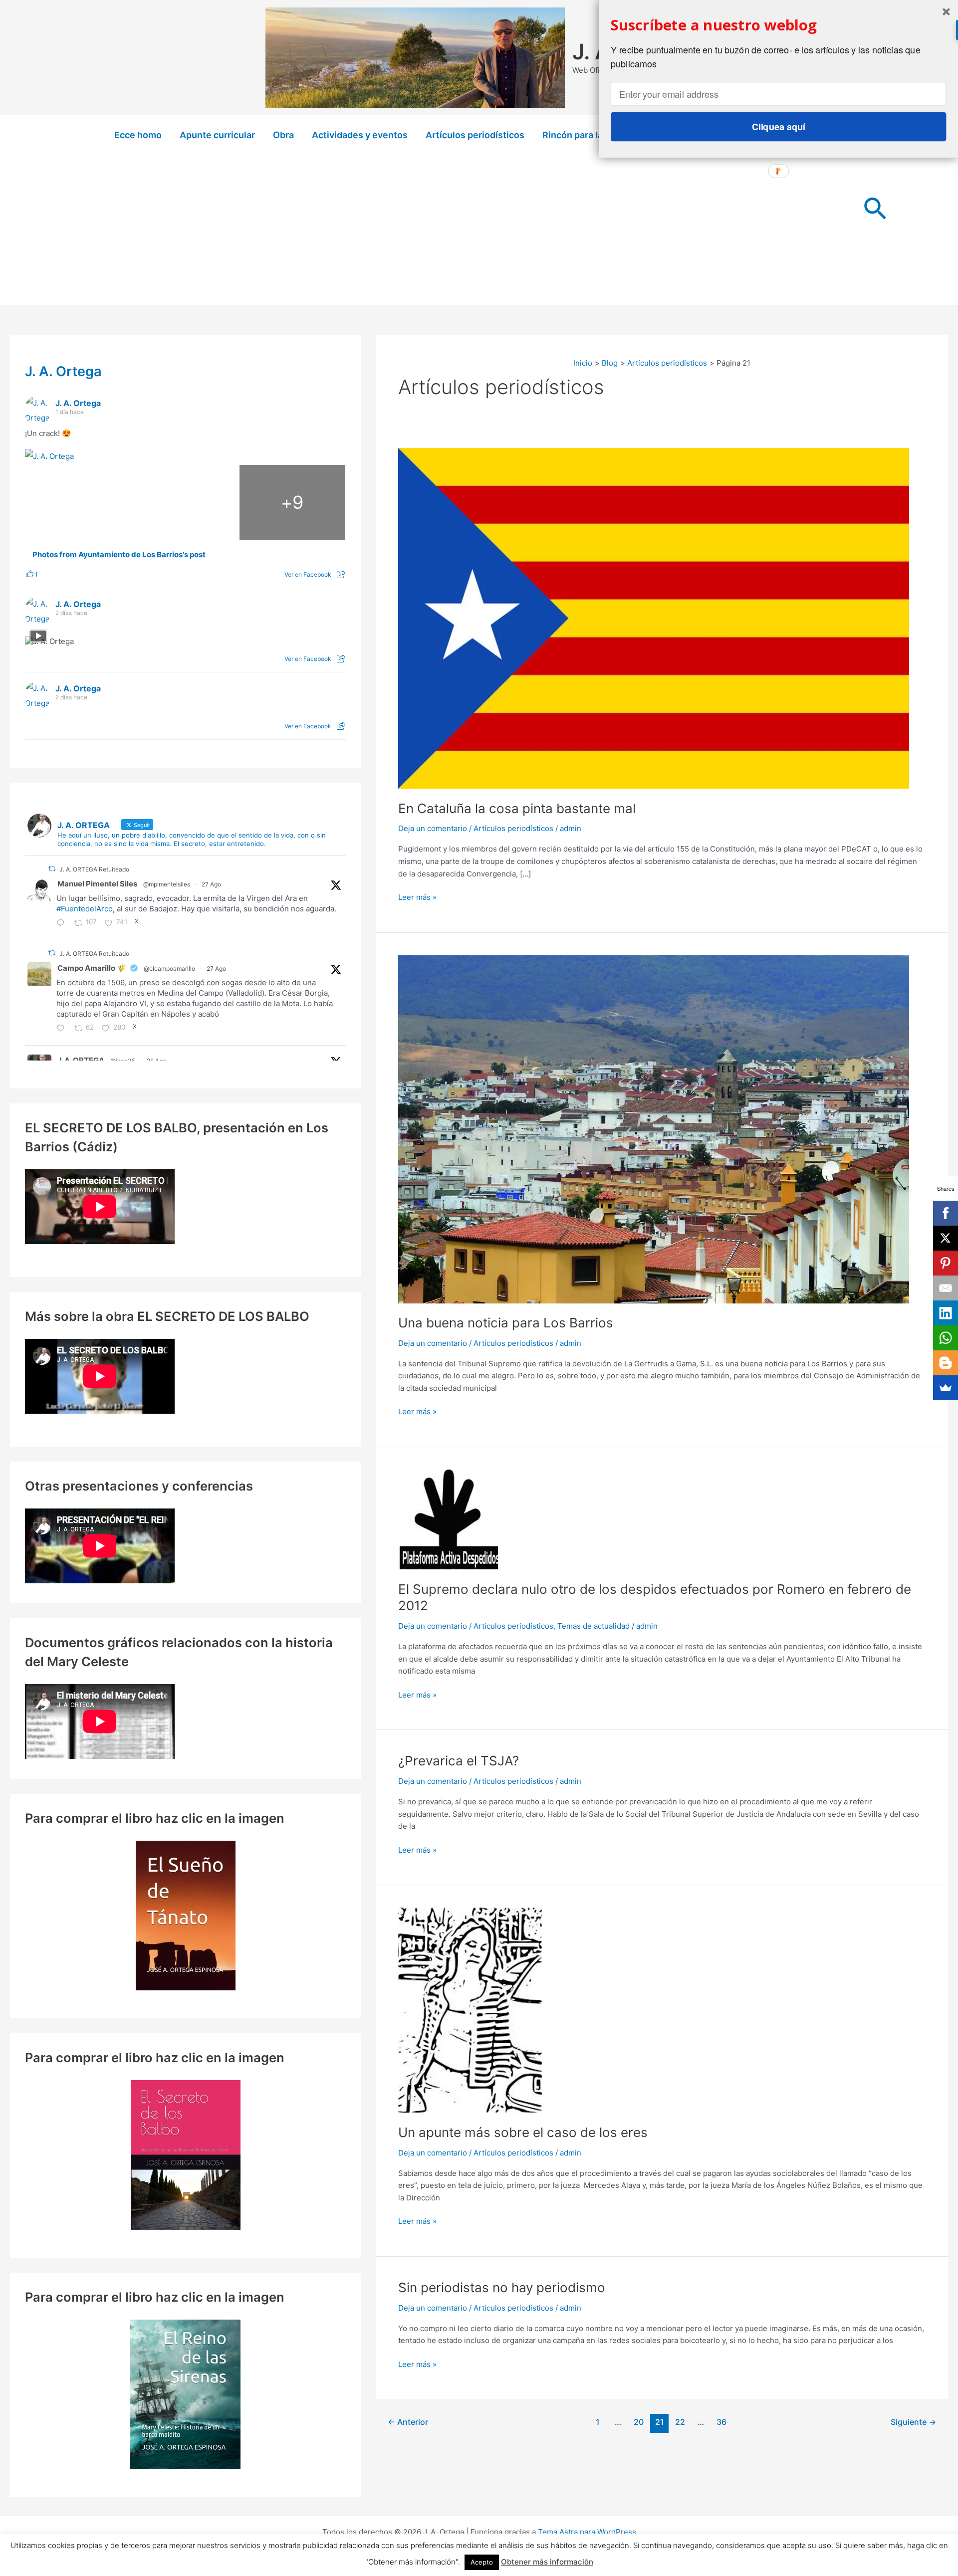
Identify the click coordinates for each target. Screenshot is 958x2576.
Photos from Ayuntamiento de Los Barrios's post (119, 555)
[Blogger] (946, 1363)
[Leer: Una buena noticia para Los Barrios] (654, 1129)
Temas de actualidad (594, 1626)
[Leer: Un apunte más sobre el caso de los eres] (470, 2010)
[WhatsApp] (946, 1338)
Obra (283, 135)
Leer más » (417, 898)
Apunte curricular (217, 135)
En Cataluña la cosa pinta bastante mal (517, 808)
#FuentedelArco (85, 909)
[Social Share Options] (341, 574)
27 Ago (211, 884)
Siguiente (913, 2422)
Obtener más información (547, 2562)
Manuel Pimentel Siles (97, 884)
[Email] (946, 1288)
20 (639, 2422)
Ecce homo (138, 135)
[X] (946, 1238)
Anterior (408, 2422)
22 (680, 2422)
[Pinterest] (946, 1263)
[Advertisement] (479, 230)
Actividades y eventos (360, 135)
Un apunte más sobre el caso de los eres (523, 2132)
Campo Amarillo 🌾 (92, 968)
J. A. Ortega (63, 371)
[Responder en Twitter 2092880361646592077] (63, 1029)
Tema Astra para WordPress (587, 2532)
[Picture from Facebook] (78, 502)
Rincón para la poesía (588, 135)
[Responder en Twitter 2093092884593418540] (63, 924)
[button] (875, 210)
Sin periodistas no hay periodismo (502, 2287)
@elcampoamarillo (169, 968)
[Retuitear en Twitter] (52, 869)
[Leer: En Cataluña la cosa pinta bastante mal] (654, 618)
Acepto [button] (482, 2562)
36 (721, 2422)
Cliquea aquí (779, 127)
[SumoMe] (946, 1388)
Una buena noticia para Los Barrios (506, 1323)
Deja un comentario (433, 828)
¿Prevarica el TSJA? (459, 1761)
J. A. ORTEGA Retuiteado (94, 869)
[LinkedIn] (946, 1313)
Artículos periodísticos (475, 135)
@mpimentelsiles (167, 884)
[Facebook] (946, 1213)
